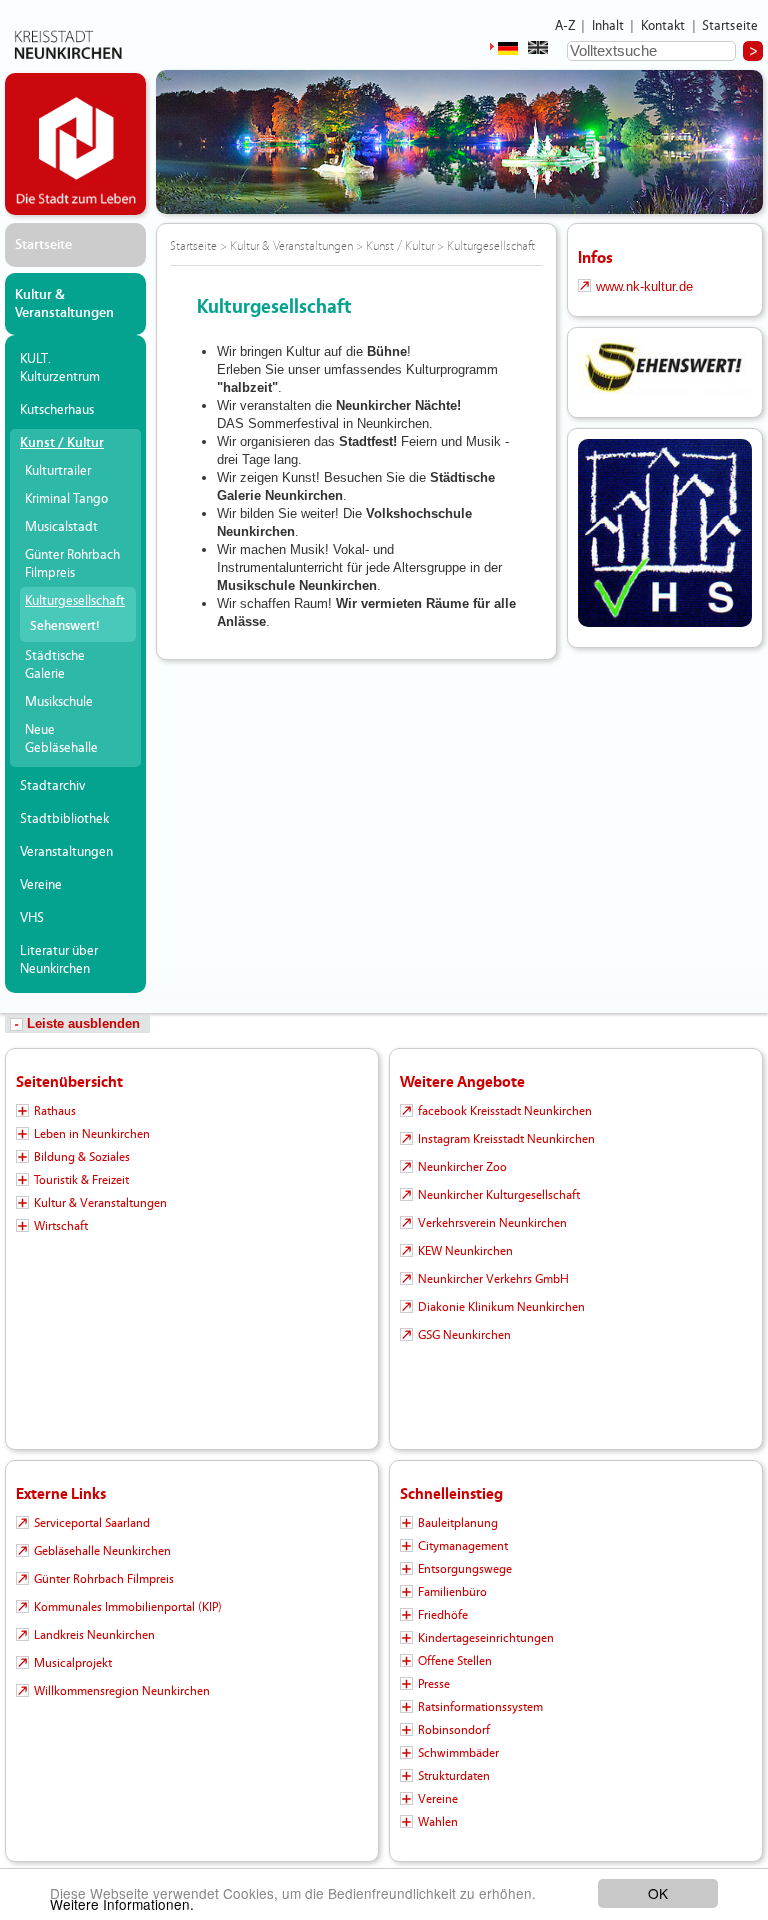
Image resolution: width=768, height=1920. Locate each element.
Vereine (41, 885)
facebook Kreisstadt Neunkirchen (505, 1111)
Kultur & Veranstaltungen (64, 304)
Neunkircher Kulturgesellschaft (499, 1195)
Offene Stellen (455, 1661)
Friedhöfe (443, 1615)
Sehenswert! (64, 626)
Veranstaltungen (66, 852)
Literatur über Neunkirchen (59, 960)
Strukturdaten (454, 1776)
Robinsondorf (454, 1730)
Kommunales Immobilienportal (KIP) (128, 1607)
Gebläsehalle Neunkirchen (102, 1551)
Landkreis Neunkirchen (94, 1635)
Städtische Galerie (55, 665)
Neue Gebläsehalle (61, 739)
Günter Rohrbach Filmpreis (72, 564)
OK (658, 1893)
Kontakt (663, 26)
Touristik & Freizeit (81, 1180)
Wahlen (438, 1822)
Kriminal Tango (66, 499)
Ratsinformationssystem (480, 1707)
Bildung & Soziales (82, 1157)
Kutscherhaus (57, 410)
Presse (434, 1684)
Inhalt (608, 26)
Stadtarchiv (52, 786)
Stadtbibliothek (64, 819)
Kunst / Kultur (62, 443)
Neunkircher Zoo (462, 1167)
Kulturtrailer (58, 471)
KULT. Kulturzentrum (60, 368)
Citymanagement (463, 1546)
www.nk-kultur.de (644, 286)
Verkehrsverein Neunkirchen (492, 1223)
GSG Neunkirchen (464, 1335)
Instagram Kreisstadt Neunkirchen (506, 1139)
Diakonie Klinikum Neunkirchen (501, 1307)
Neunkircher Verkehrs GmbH (493, 1279)
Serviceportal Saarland (92, 1523)
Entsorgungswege (465, 1569)
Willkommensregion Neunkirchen (122, 1691)
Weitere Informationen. (122, 1904)
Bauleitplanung (458, 1523)
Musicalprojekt (73, 1663)
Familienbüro (452, 1592)
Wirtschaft (61, 1226)
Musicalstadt (61, 527)
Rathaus (55, 1111)
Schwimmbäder (458, 1753)
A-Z (565, 26)
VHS (32, 918)
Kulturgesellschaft (75, 601)
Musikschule (59, 702)
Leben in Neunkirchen (92, 1134)
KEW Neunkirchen (465, 1251)
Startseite (730, 26)
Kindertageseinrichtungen (486, 1638)
